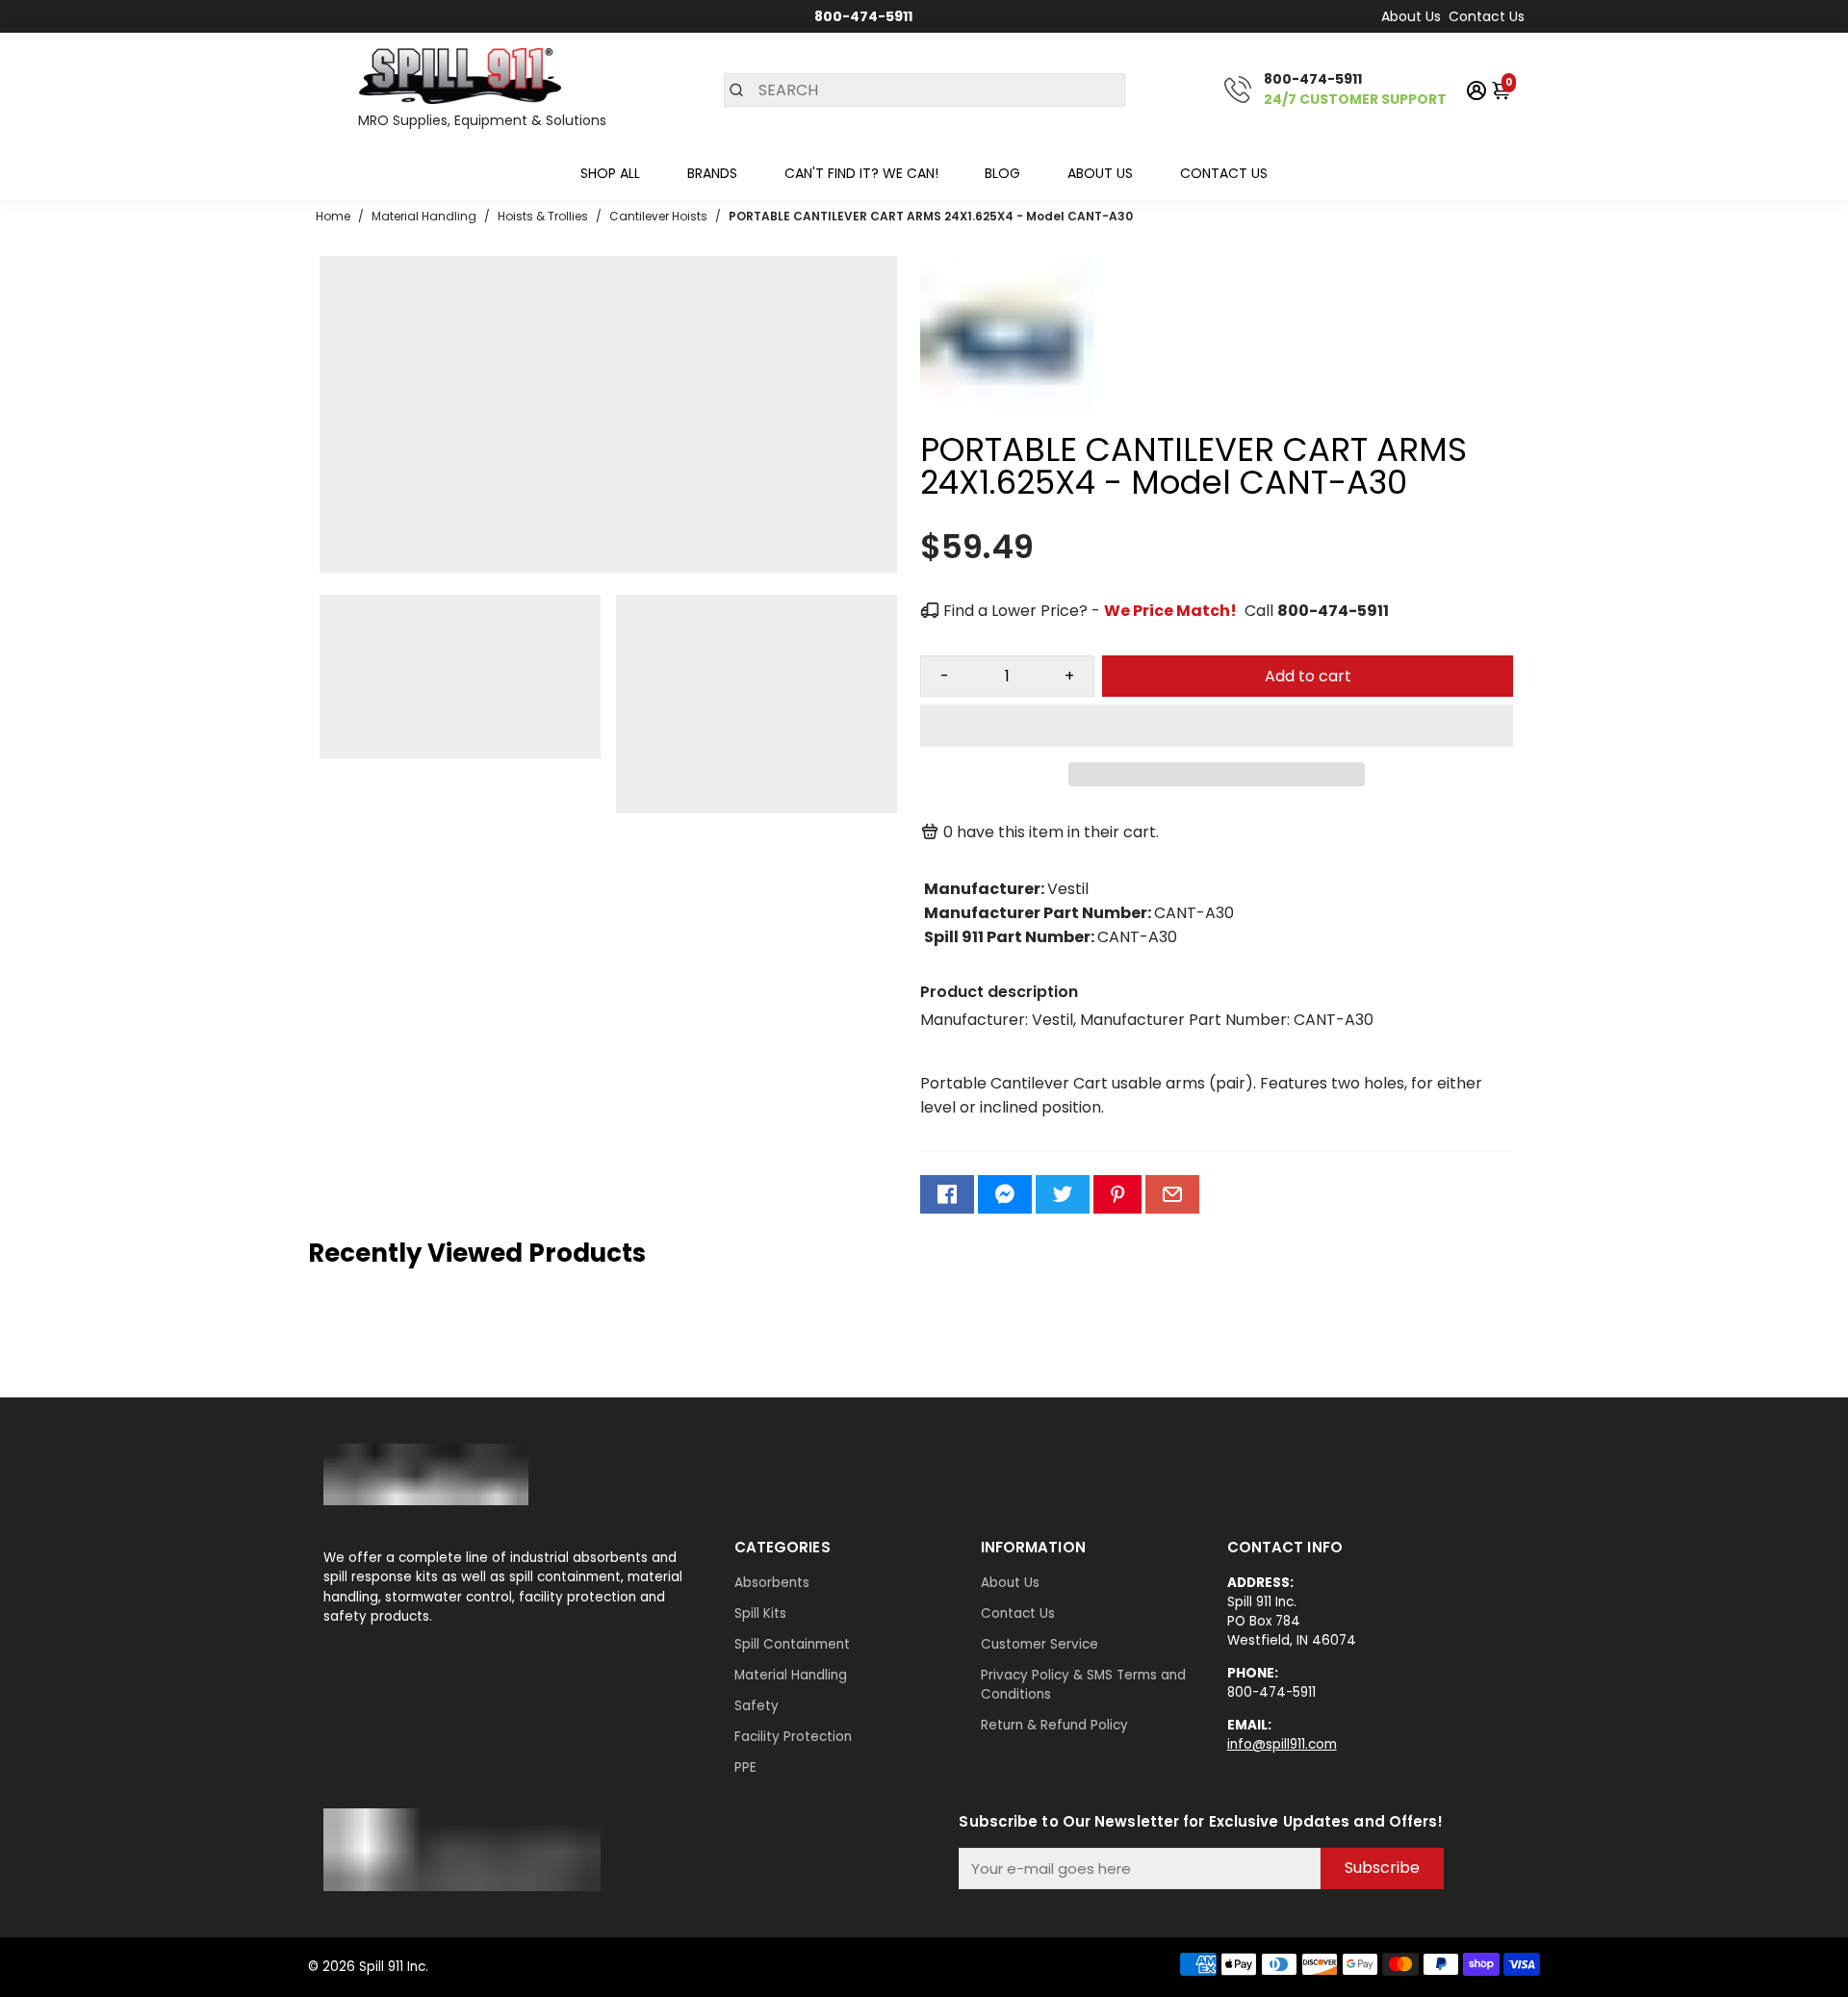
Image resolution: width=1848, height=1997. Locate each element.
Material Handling (791, 1675)
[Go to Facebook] (947, 1194)
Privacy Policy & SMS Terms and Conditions (1083, 1685)
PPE (745, 1767)
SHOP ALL (610, 173)
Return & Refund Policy (1054, 1725)
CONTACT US (1224, 173)
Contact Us (1487, 16)
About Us (1411, 16)
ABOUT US (1100, 173)
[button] (1217, 726)
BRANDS (712, 173)
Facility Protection (793, 1737)
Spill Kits (760, 1613)
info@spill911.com (1282, 1744)
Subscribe (1382, 1868)
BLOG (1002, 173)
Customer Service (1039, 1644)
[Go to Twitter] (1063, 1194)
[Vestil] (1007, 424)
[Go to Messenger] (1005, 1194)
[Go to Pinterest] (1117, 1194)
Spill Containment (792, 1644)
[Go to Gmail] (1172, 1194)
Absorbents (772, 1583)
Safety (757, 1706)
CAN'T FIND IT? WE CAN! (861, 173)
